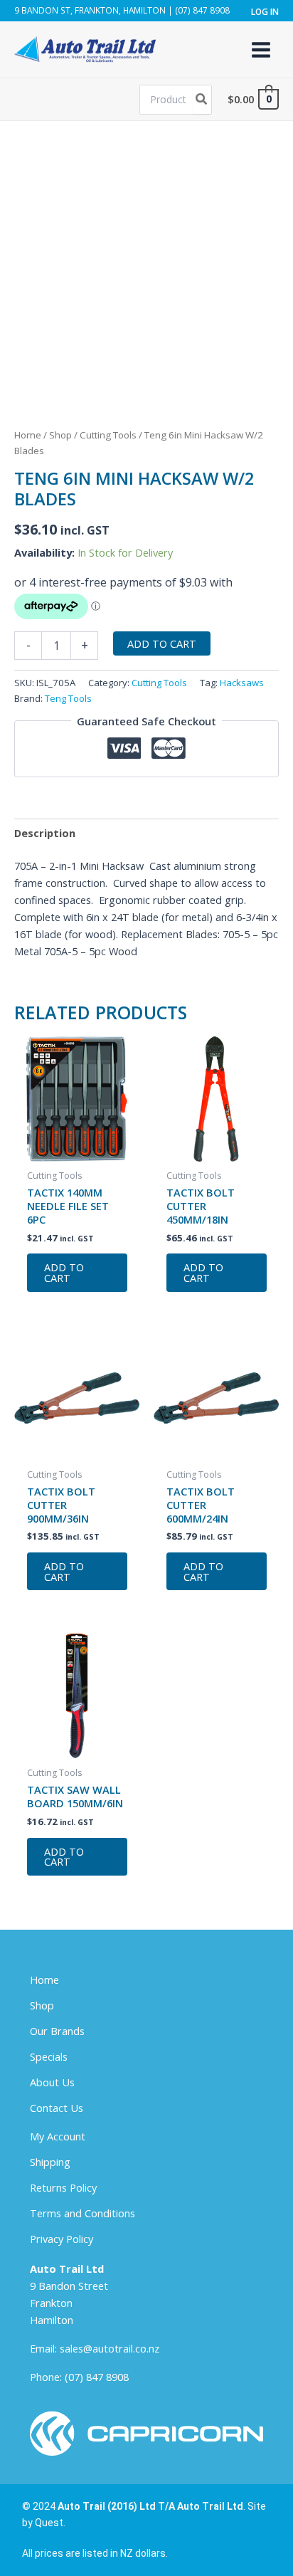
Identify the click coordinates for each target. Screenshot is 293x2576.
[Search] (202, 100)
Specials (49, 2056)
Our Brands (57, 2031)
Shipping (50, 2162)
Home (28, 435)
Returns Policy (63, 2187)
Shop (60, 435)
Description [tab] (45, 833)
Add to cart (162, 643)
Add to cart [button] (64, 1272)
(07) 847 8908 (97, 2377)
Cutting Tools (108, 435)
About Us (52, 2082)
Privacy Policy (62, 2239)
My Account (58, 2136)
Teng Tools (68, 698)
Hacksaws (242, 683)
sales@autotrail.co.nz (110, 2348)
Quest (49, 2523)
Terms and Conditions (82, 2213)
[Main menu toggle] (261, 49)
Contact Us (57, 2108)
